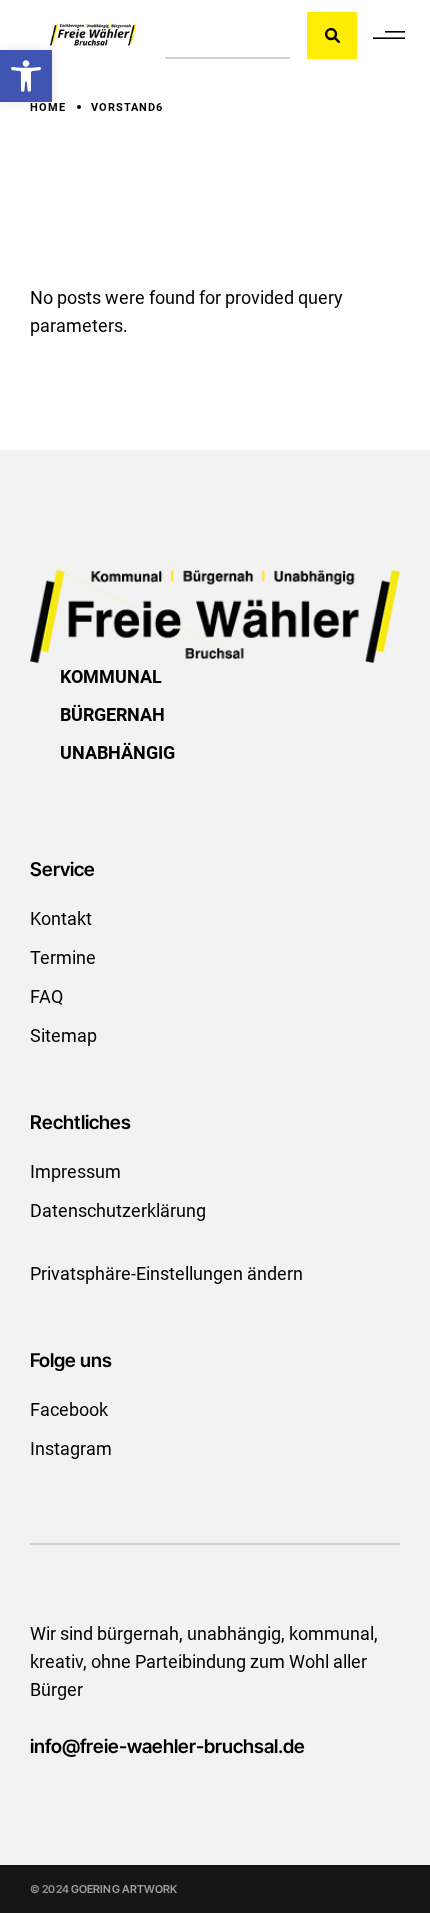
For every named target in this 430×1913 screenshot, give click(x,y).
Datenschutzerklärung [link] (118, 1210)
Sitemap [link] (63, 1035)
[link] (26, 76)
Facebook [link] (69, 1409)
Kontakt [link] (61, 918)
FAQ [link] (46, 996)
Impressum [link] (75, 1171)
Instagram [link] (71, 1448)
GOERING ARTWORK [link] (124, 1889)
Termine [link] (63, 957)
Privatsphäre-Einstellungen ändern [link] (166, 1273)
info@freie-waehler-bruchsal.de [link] (167, 1746)
